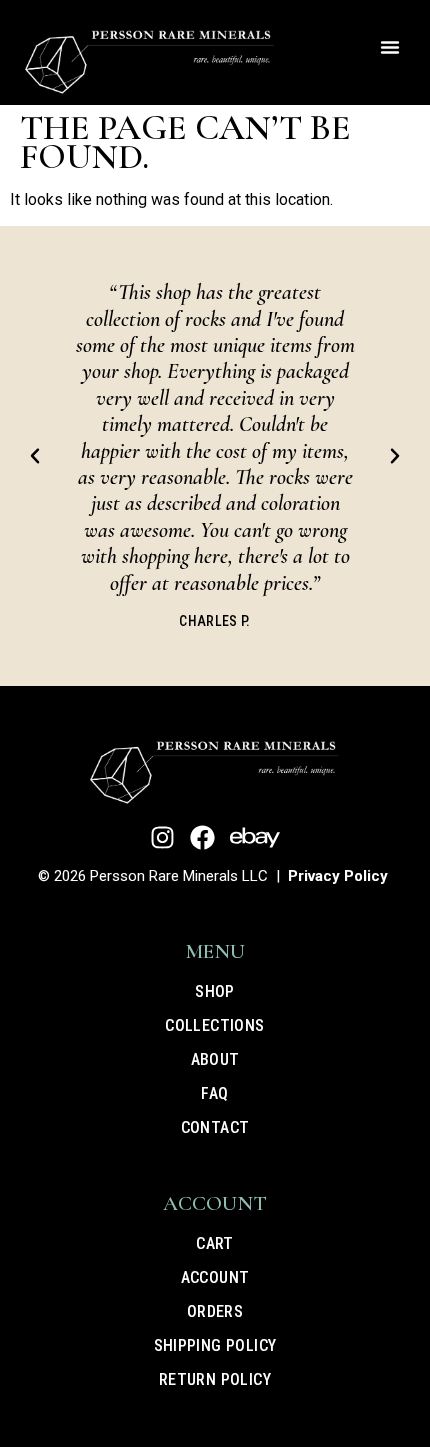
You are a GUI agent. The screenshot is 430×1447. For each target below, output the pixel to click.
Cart (215, 1243)
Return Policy (215, 1379)
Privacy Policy (338, 876)
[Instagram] (162, 837)
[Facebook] (202, 837)
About (215, 1059)
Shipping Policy (215, 1345)
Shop (215, 991)
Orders (215, 1311)
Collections (214, 1025)
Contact (215, 1127)
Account (215, 1277)
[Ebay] (255, 837)
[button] (390, 47)
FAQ (214, 1093)
